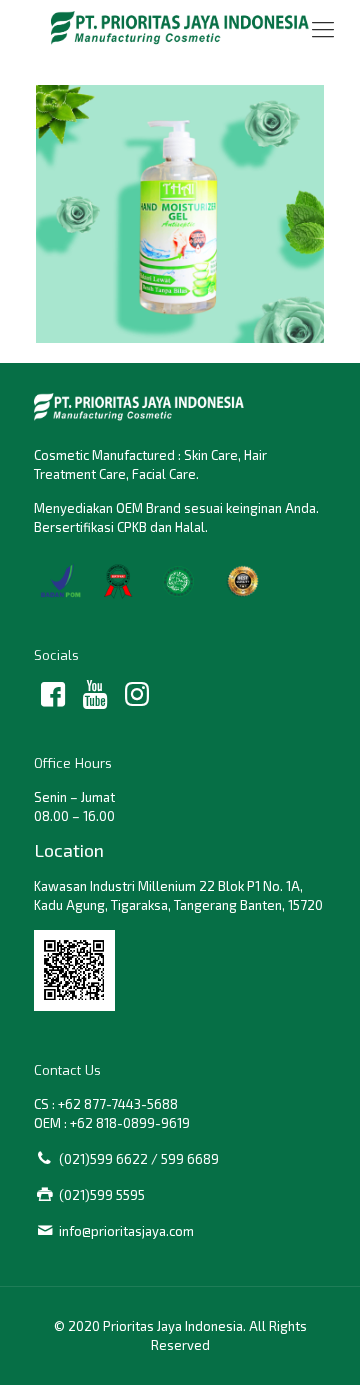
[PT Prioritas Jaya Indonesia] (180, 27)
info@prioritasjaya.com (126, 1231)
